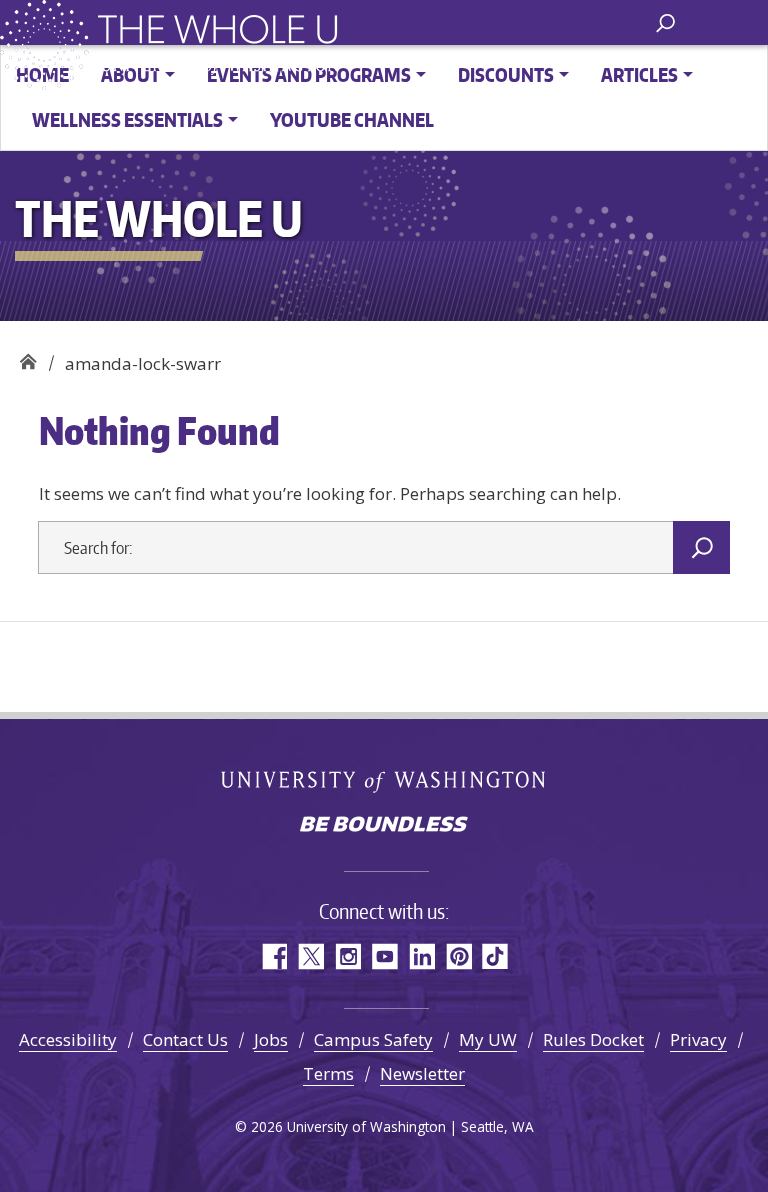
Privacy (698, 1039)
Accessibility (68, 1039)
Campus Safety (373, 1039)
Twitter (310, 956)
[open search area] (665, 21)
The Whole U (27, 356)
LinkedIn (421, 956)
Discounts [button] (506, 74)
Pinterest (458, 956)
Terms (328, 1073)
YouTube (384, 956)
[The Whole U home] (48, 45)
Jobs (271, 1039)
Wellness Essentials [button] (127, 119)
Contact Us (185, 1039)
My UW (488, 1039)
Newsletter (422, 1073)
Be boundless (384, 826)
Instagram (347, 956)
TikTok (495, 956)
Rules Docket (593, 1039)
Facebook (273, 956)
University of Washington (384, 782)
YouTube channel (352, 119)
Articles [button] (639, 74)
